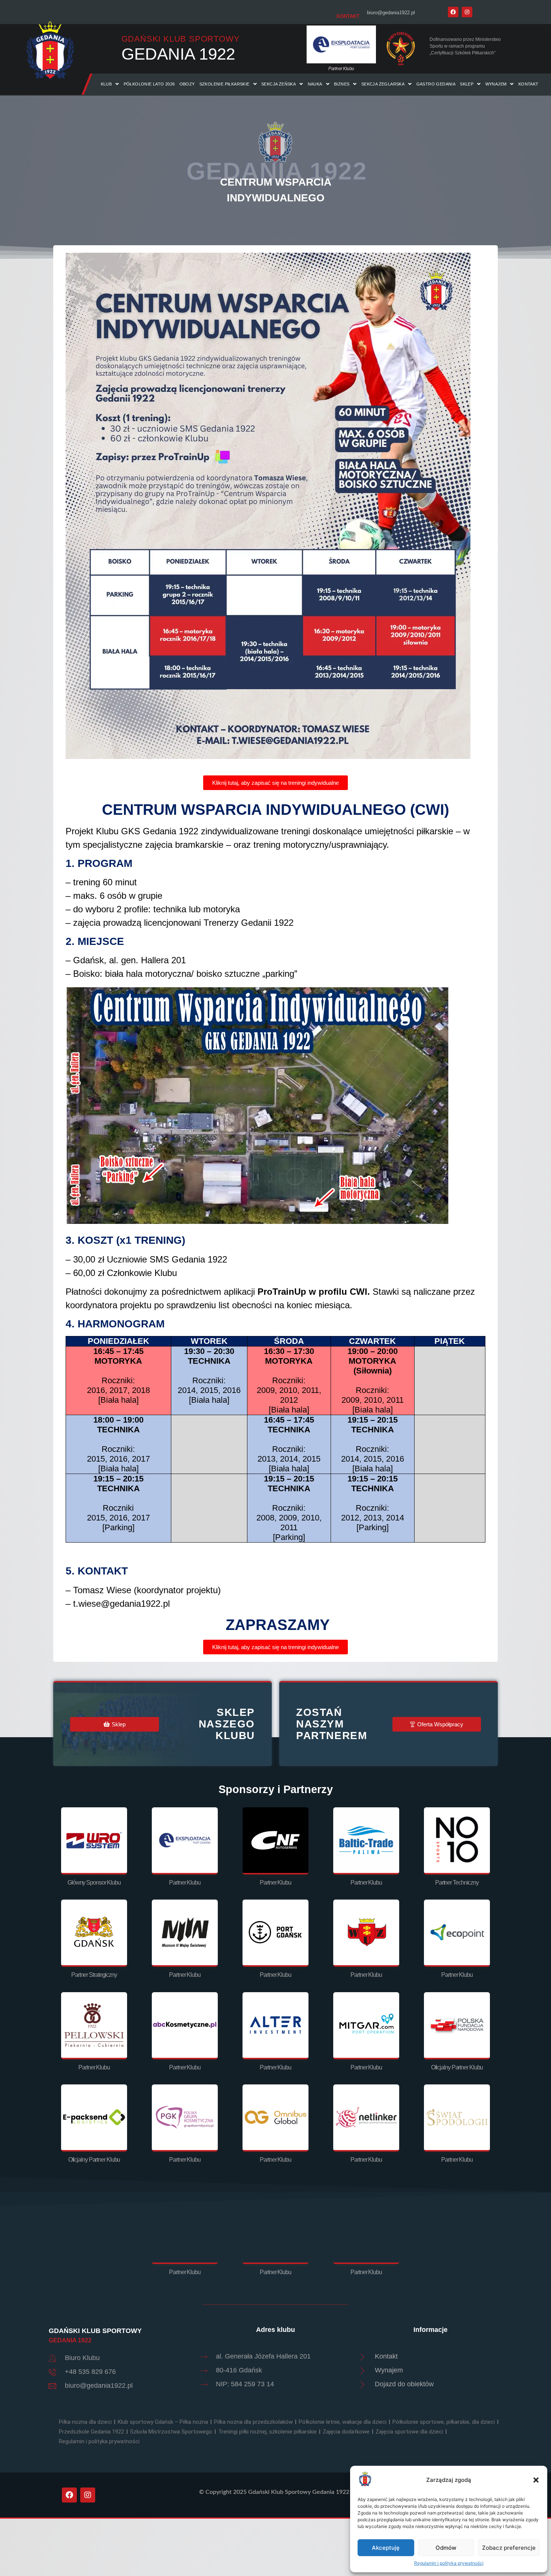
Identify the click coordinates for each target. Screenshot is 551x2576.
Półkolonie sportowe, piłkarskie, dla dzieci (444, 2422)
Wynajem (496, 84)
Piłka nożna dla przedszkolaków (253, 2422)
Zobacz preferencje (509, 2548)
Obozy (187, 84)
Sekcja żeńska (278, 84)
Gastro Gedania (436, 84)
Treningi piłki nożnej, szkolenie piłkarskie (267, 2432)
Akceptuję (386, 2548)
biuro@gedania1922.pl (391, 13)
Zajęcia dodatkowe (346, 2432)
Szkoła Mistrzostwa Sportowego (171, 2432)
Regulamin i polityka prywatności (449, 2563)
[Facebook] (453, 12)
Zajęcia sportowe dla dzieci (409, 2432)
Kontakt (529, 84)
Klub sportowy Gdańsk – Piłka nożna (163, 2422)
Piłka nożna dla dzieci (85, 2422)
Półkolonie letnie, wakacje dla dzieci (343, 2422)
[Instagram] (467, 12)
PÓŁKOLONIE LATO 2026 (149, 84)
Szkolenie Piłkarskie (225, 84)
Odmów (446, 2548)
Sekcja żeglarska (383, 84)
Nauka (315, 84)
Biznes (342, 84)
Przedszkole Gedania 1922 (91, 2432)
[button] (536, 2480)
